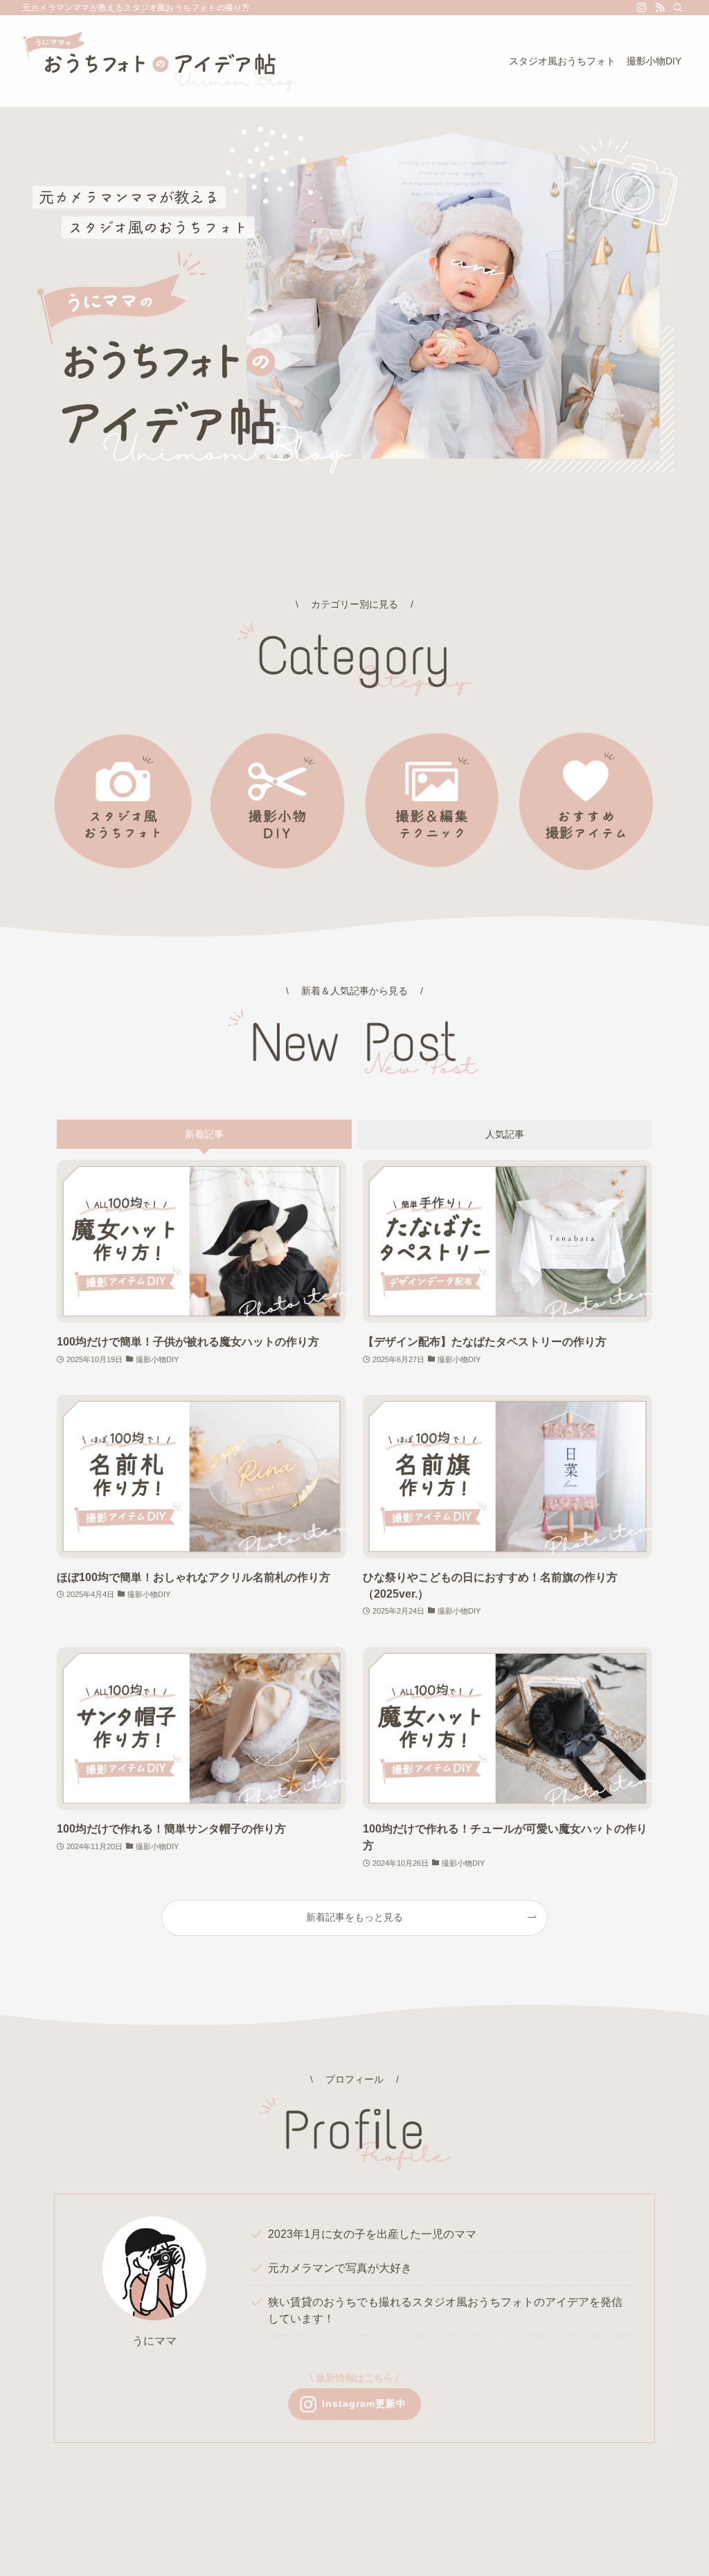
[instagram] (642, 8)
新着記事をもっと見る (354, 1917)
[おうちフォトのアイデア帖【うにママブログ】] (161, 61)
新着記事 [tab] (204, 1134)
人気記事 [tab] (505, 1134)
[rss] (660, 8)
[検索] (678, 8)
